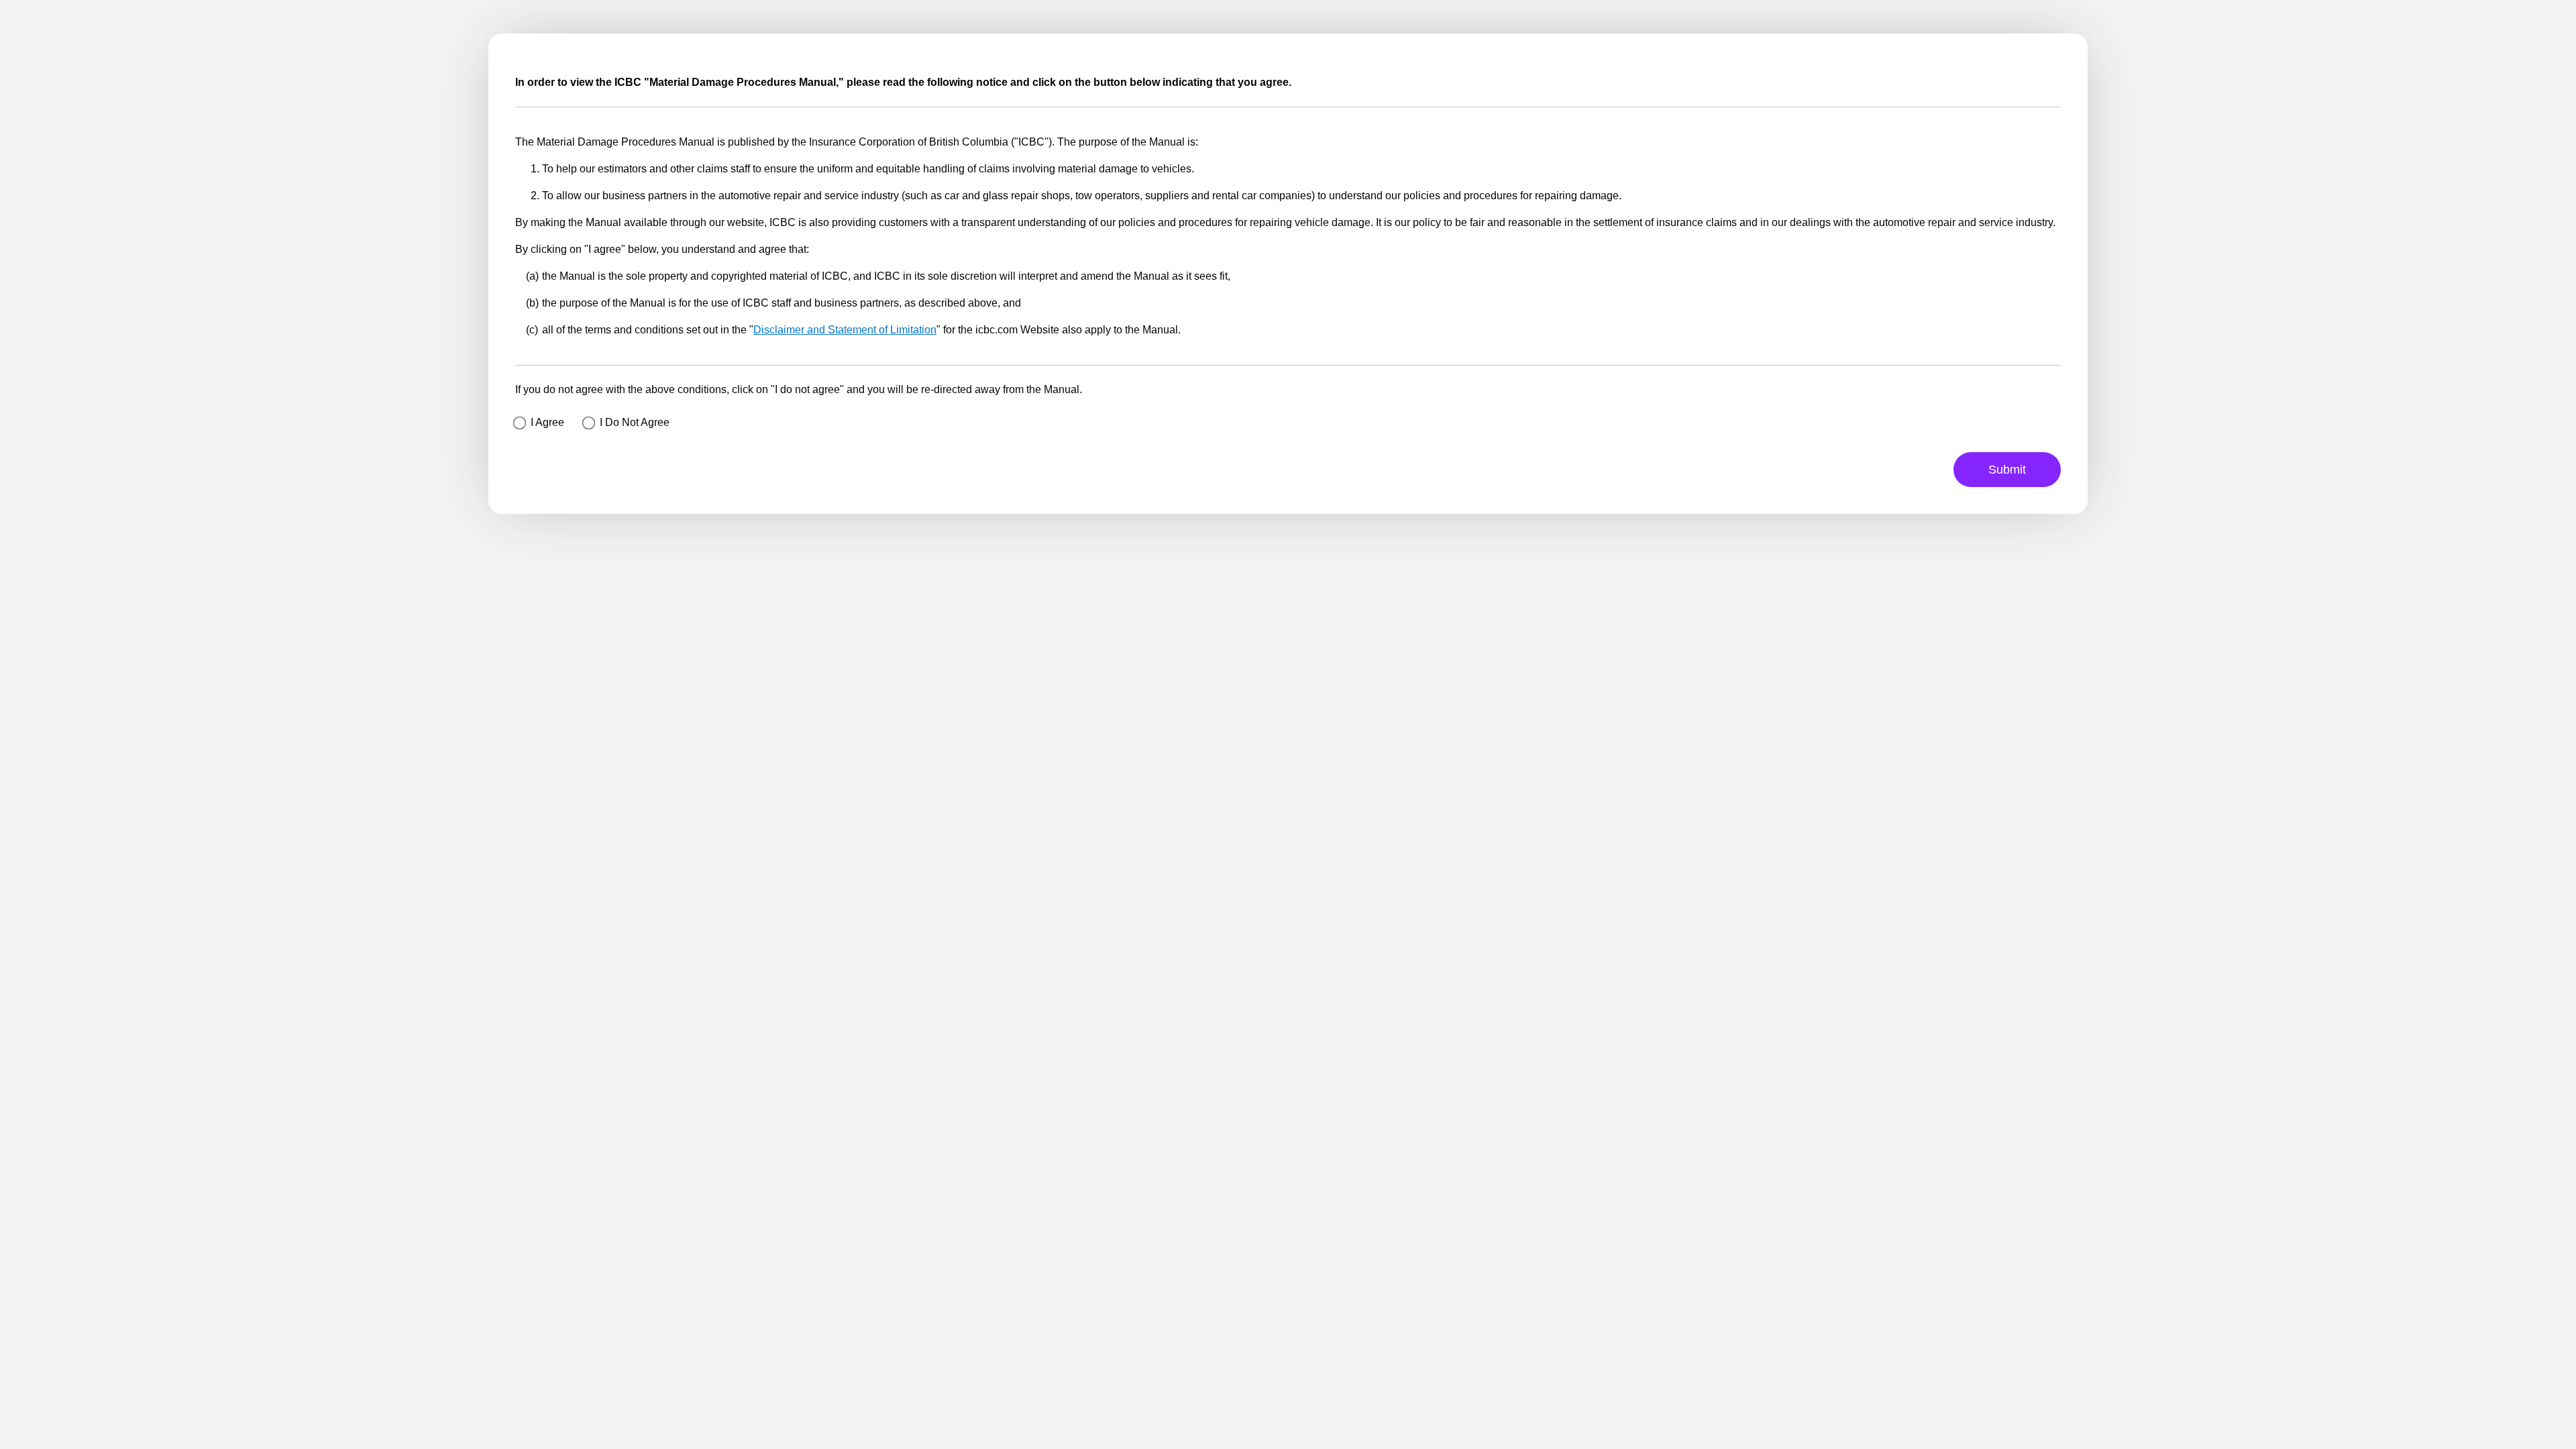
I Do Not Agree (635, 422)
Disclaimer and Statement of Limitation (845, 330)
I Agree (547, 422)
